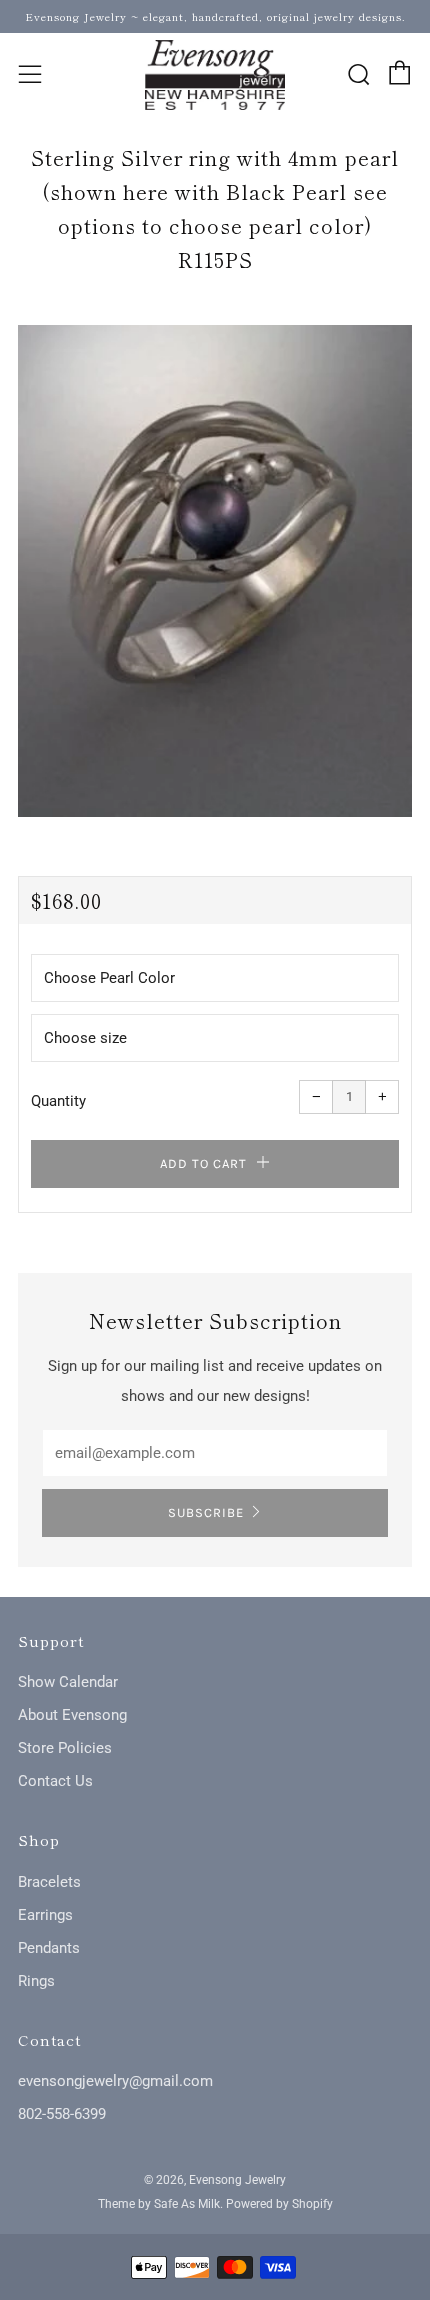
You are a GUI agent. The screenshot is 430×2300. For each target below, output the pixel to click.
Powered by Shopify (279, 2204)
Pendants (49, 1948)
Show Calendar (68, 1682)
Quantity (58, 1101)
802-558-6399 (62, 2114)
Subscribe (206, 1512)
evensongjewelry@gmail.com (115, 2081)
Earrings (45, 1915)
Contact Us (55, 1781)
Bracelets (49, 1882)
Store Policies (65, 1748)
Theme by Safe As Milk (159, 2204)
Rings (36, 1981)
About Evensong (72, 1715)
